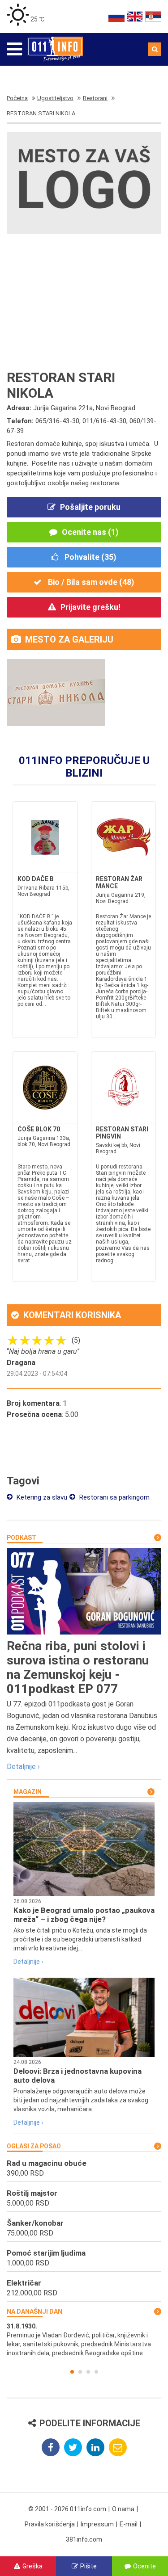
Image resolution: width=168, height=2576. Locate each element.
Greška (32, 2566)
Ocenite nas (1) (90, 532)
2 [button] (80, 2372)
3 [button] (88, 2372)
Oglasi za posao (34, 2146)
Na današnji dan (34, 2311)
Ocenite (144, 2566)
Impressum (97, 2524)
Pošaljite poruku (90, 507)
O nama (123, 2509)
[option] (84, 2340)
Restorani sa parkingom (114, 1497)
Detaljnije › (23, 1767)
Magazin (28, 1792)
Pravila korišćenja (50, 2524)
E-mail (129, 2524)
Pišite (88, 2566)
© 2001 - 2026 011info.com (67, 2509)
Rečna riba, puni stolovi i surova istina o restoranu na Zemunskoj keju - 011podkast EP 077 (78, 1667)
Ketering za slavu (41, 1497)
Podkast (22, 1538)
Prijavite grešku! (90, 607)
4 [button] (96, 2372)
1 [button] (72, 2372)
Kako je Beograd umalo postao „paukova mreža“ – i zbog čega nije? (84, 1915)
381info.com (84, 2539)
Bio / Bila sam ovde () (90, 582)
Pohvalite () (90, 557)
